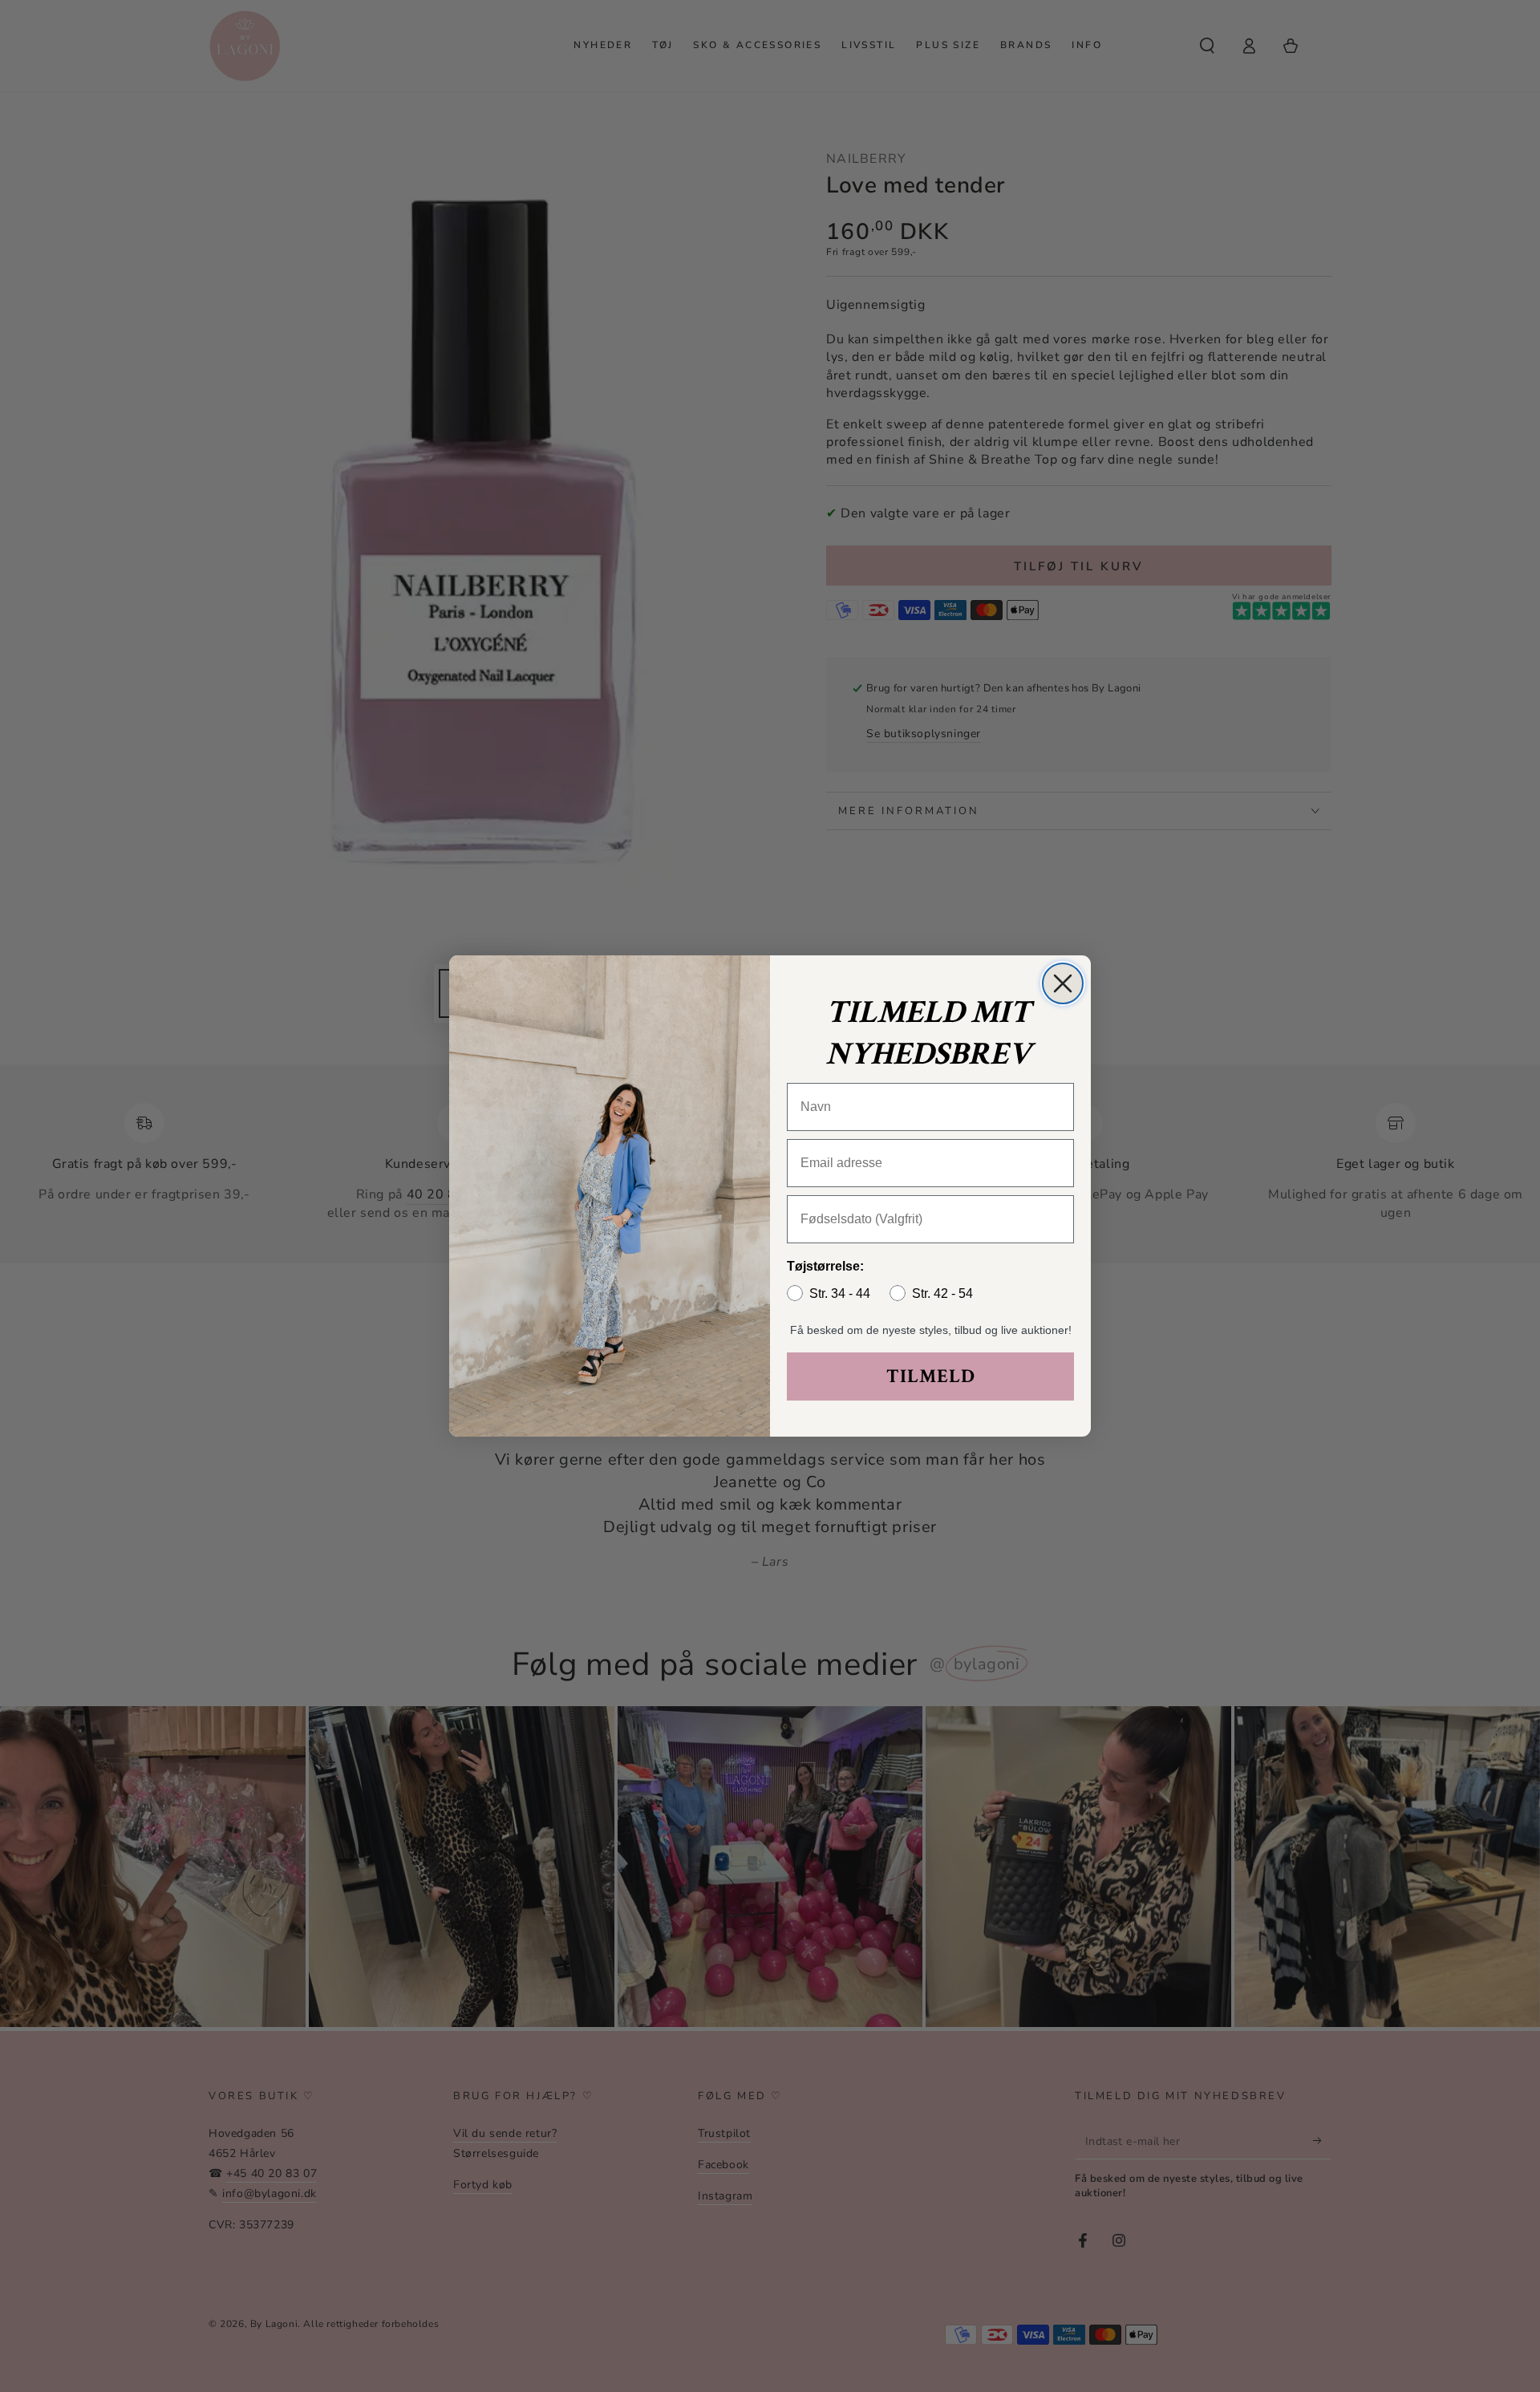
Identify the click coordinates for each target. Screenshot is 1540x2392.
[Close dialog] (1063, 983)
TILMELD (931, 1376)
